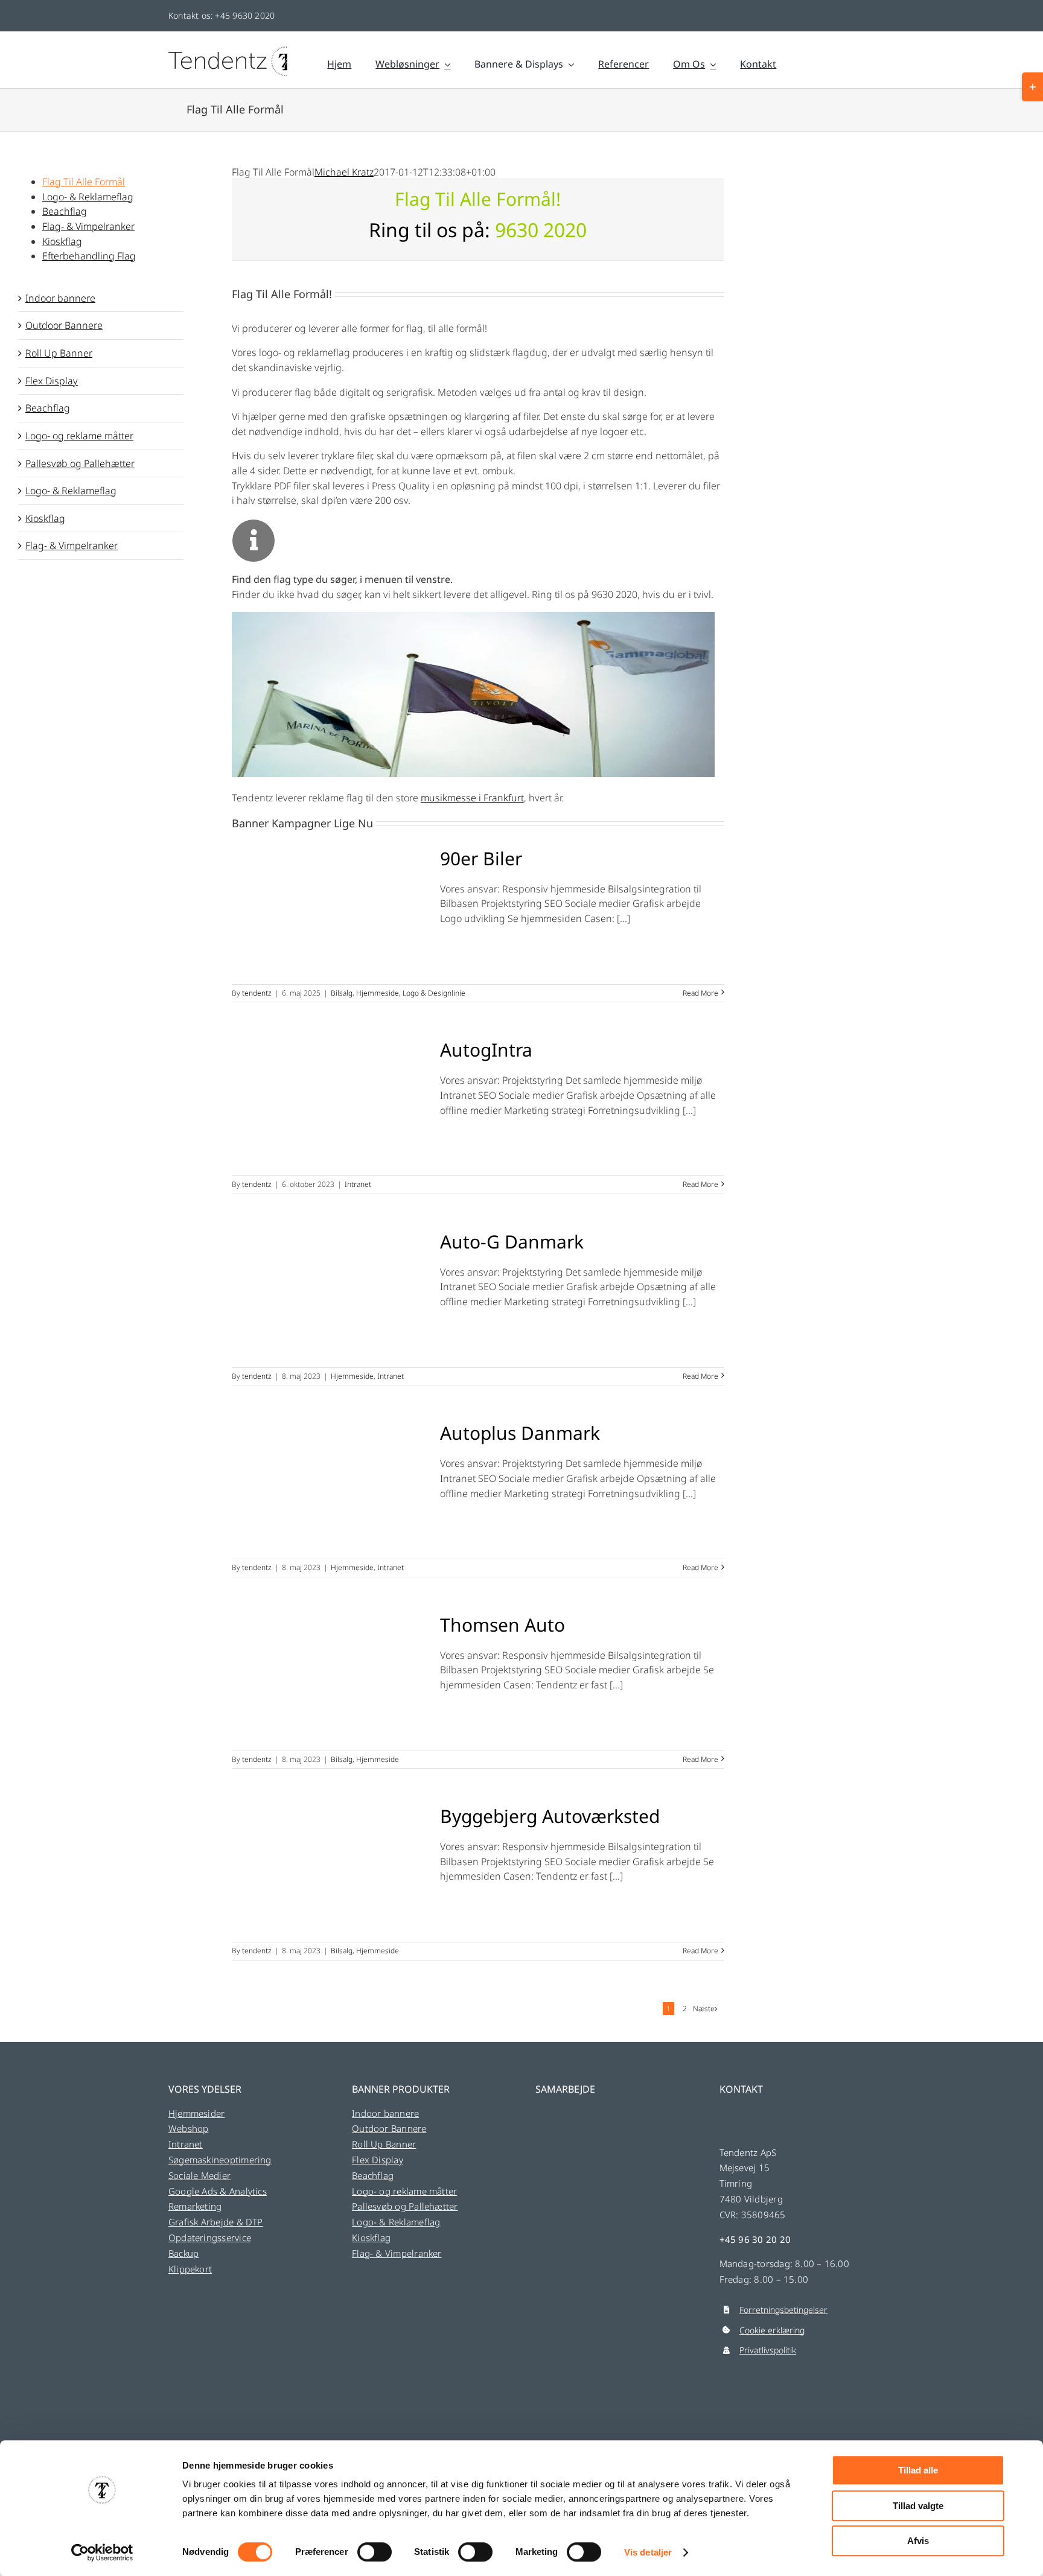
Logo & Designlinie (434, 993)
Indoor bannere (60, 298)
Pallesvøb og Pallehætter (80, 463)
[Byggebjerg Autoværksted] (328, 1869)
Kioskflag (45, 518)
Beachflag (48, 408)
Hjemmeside (378, 993)
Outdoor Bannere (64, 325)
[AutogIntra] (328, 1102)
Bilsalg (342, 993)
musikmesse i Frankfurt (472, 798)
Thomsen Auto (502, 1625)
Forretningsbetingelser (783, 2310)
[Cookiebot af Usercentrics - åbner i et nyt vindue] (102, 2552)
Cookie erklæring (772, 2330)
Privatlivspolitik (768, 2350)
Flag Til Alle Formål (84, 182)
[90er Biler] (328, 911)
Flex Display (52, 381)
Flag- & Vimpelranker (72, 545)
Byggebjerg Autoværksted (550, 1816)
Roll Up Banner (59, 353)
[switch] (375, 2552)
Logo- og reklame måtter (79, 436)
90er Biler (481, 858)
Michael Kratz (344, 172)
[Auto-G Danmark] (328, 1294)
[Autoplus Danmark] (328, 1486)
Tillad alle (918, 2470)
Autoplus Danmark (520, 1433)
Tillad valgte (918, 2506)
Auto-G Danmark (512, 1242)
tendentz (257, 993)
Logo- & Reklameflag (71, 491)
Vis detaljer (648, 2552)
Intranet (358, 1184)
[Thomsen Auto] (328, 1678)
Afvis (918, 2541)
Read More (700, 993)
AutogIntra (486, 1050)
